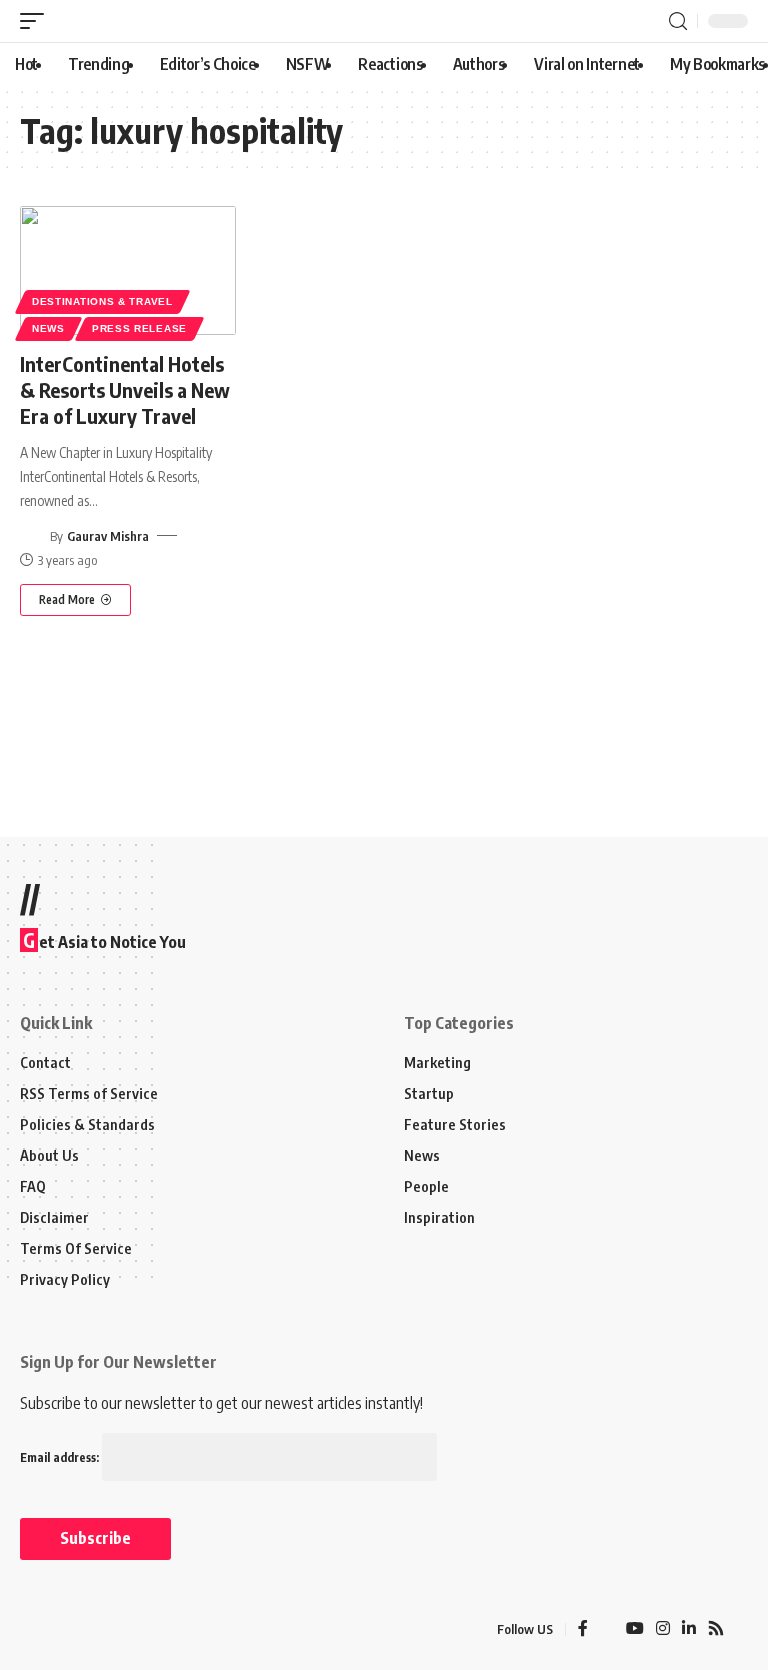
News (48, 328)
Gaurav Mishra (108, 536)
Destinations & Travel (102, 301)
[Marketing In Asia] (64, 1630)
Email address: (61, 1457)
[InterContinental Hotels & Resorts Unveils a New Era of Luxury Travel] (128, 271)
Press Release (139, 328)
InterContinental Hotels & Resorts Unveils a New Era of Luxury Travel (125, 389)
